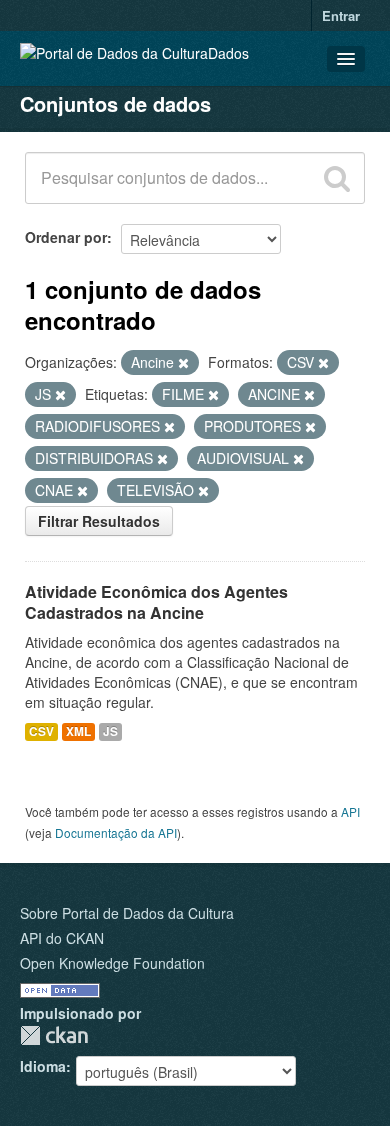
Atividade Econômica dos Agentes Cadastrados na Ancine (156, 602)
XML (78, 731)
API (350, 811)
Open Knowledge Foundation (112, 963)
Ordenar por (66, 237)
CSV (41, 731)
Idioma (43, 1066)
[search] (337, 178)
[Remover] (183, 363)
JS (110, 731)
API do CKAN (62, 938)
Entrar (341, 15)
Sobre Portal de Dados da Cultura (127, 913)
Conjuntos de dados (115, 103)
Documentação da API (116, 832)
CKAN (54, 1035)
